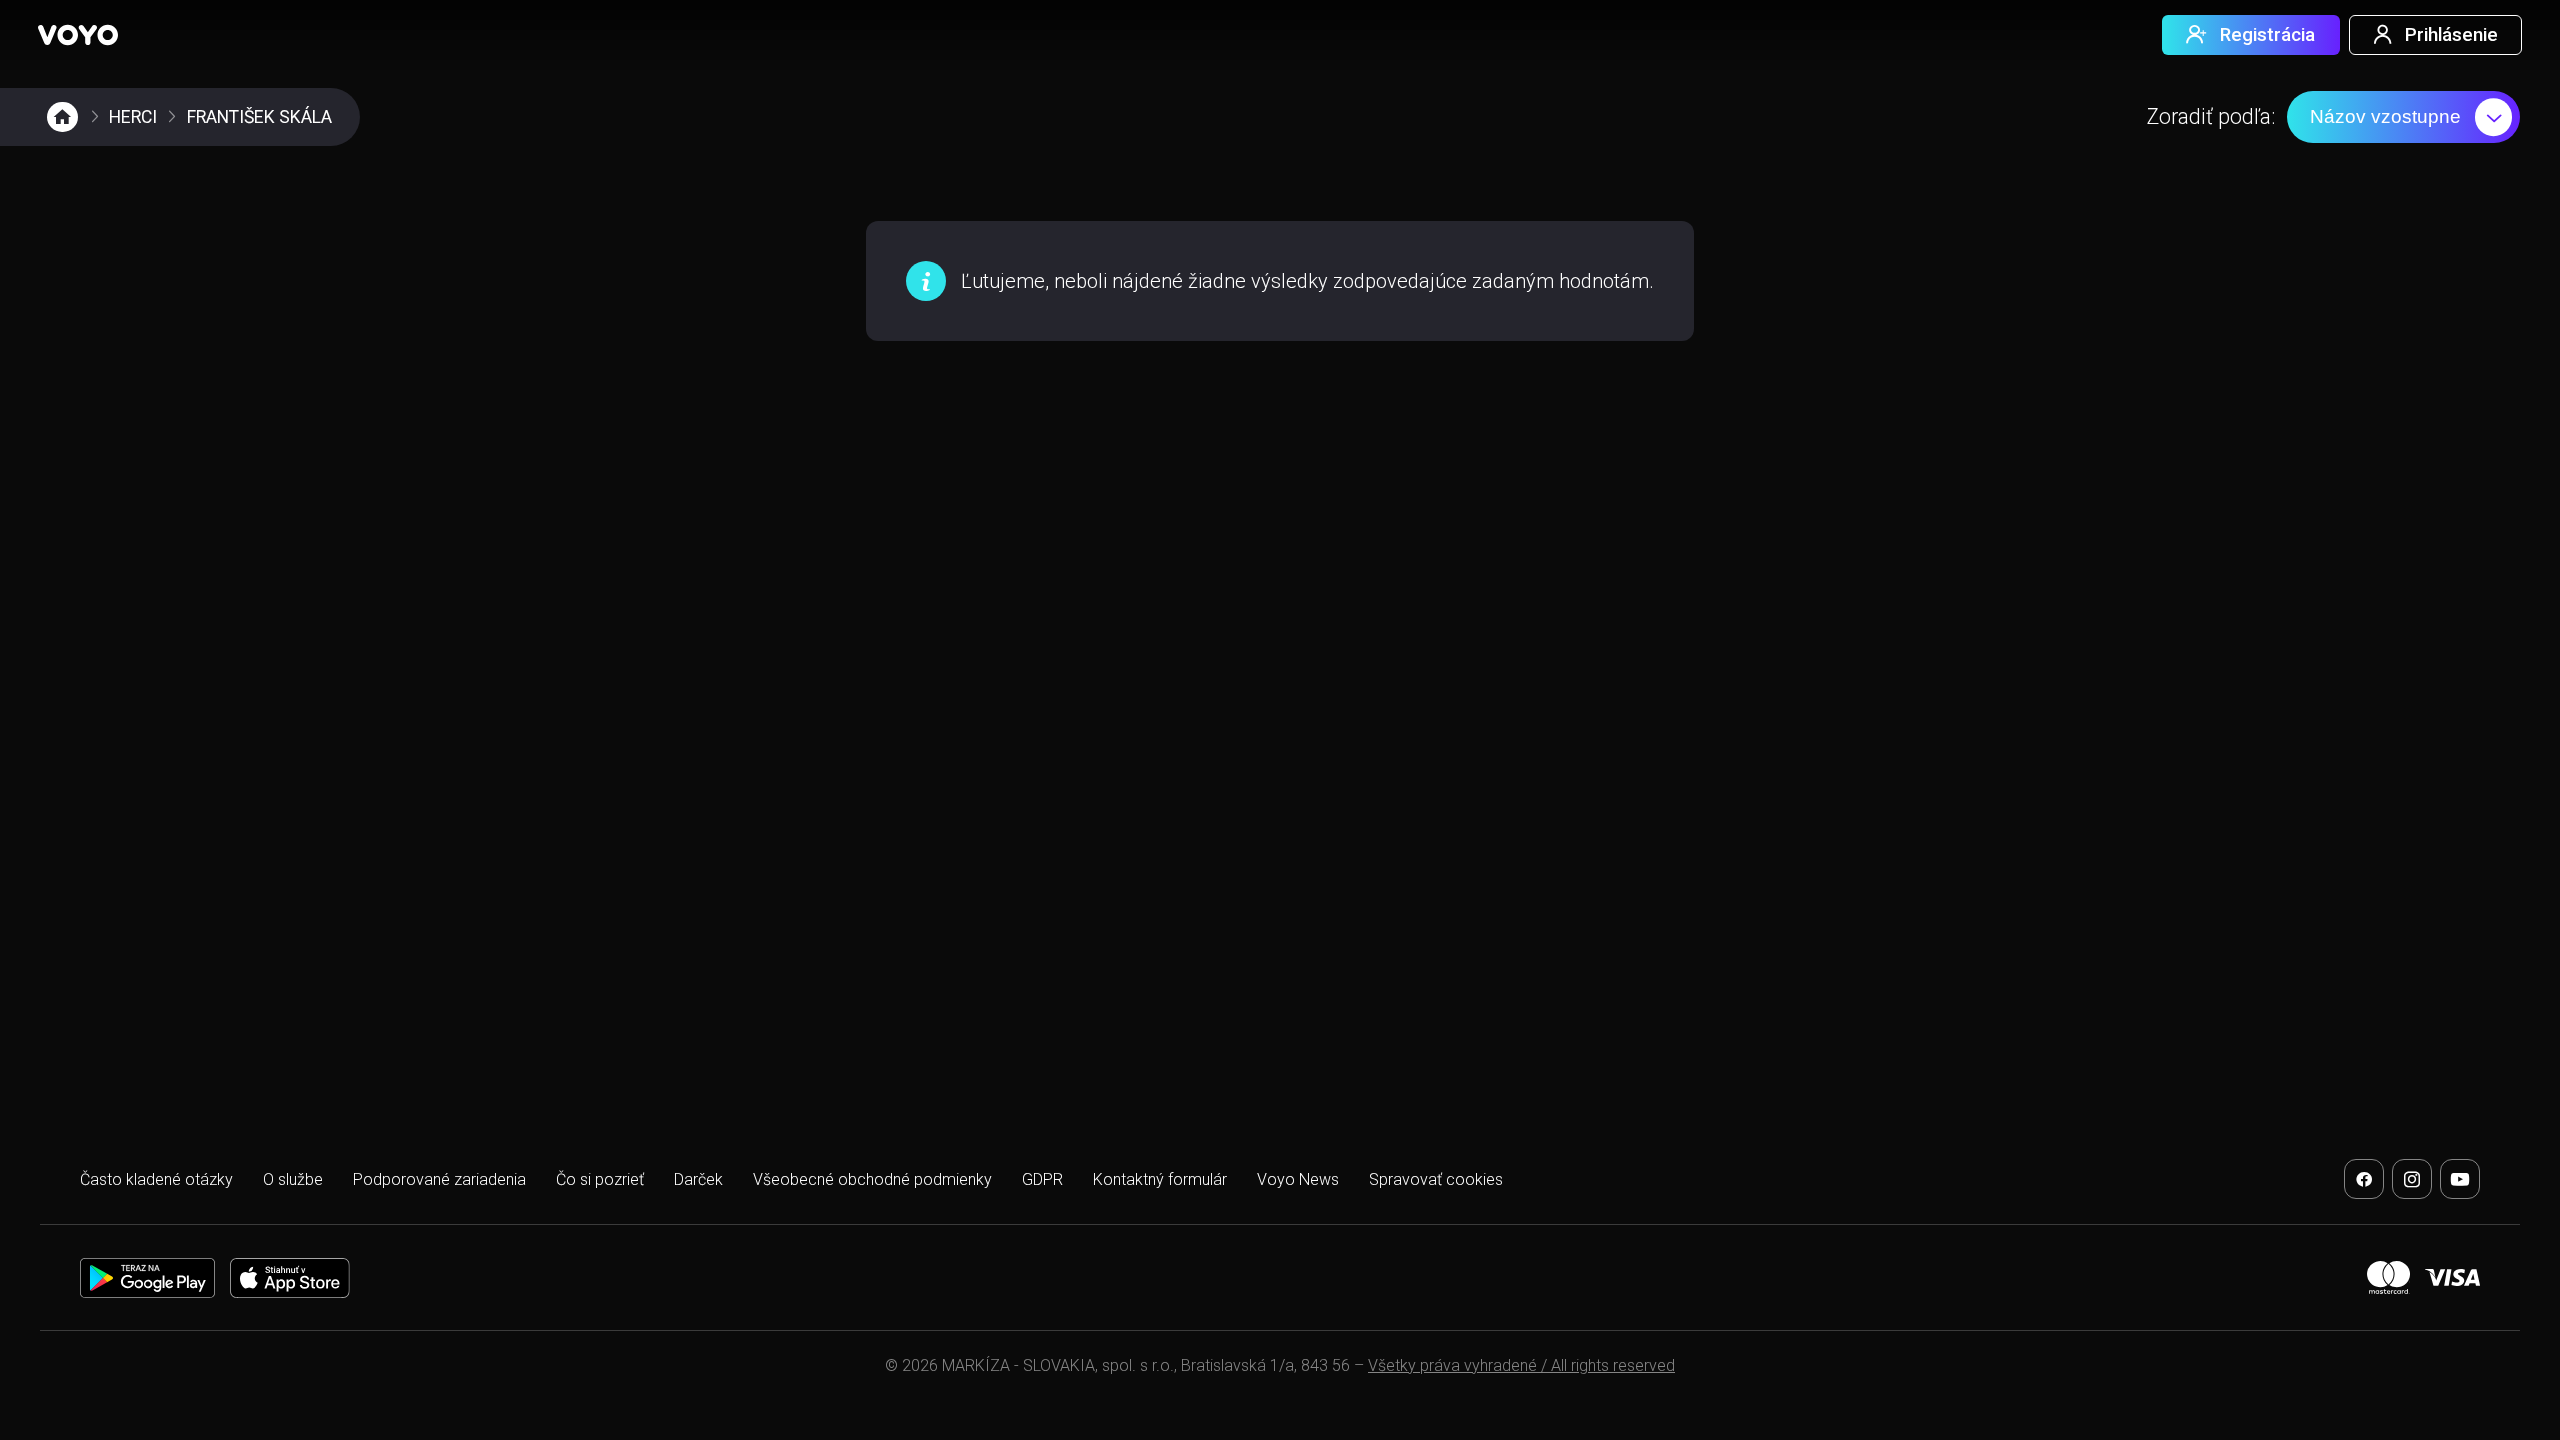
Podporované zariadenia (439, 1179)
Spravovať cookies (1436, 1179)
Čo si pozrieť (600, 1179)
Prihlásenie (2451, 35)
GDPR (1042, 1179)
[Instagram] (2412, 1179)
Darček (698, 1179)
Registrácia (2267, 35)
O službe (293, 1179)
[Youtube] (2460, 1179)
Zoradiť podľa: (2211, 116)
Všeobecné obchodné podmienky (872, 1179)
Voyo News (1298, 1179)
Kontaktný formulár (1160, 1179)
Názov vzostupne (2385, 116)
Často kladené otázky (156, 1179)
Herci (133, 117)
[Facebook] (2364, 1179)
